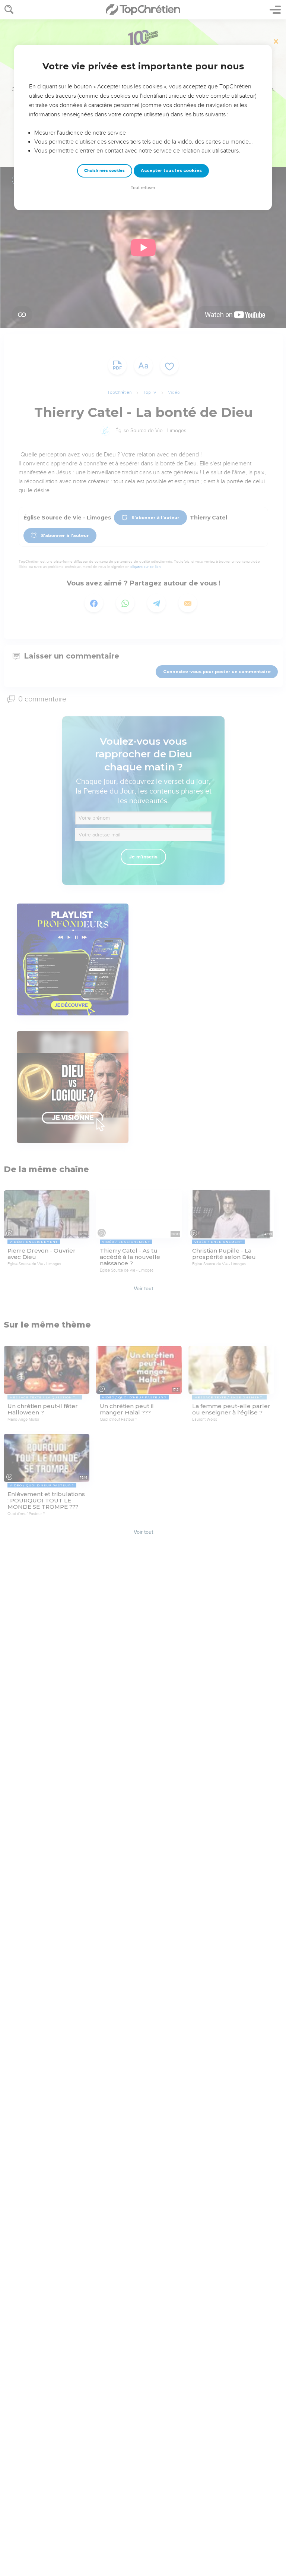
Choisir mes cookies (104, 171)
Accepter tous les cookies (171, 170)
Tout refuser (143, 188)
